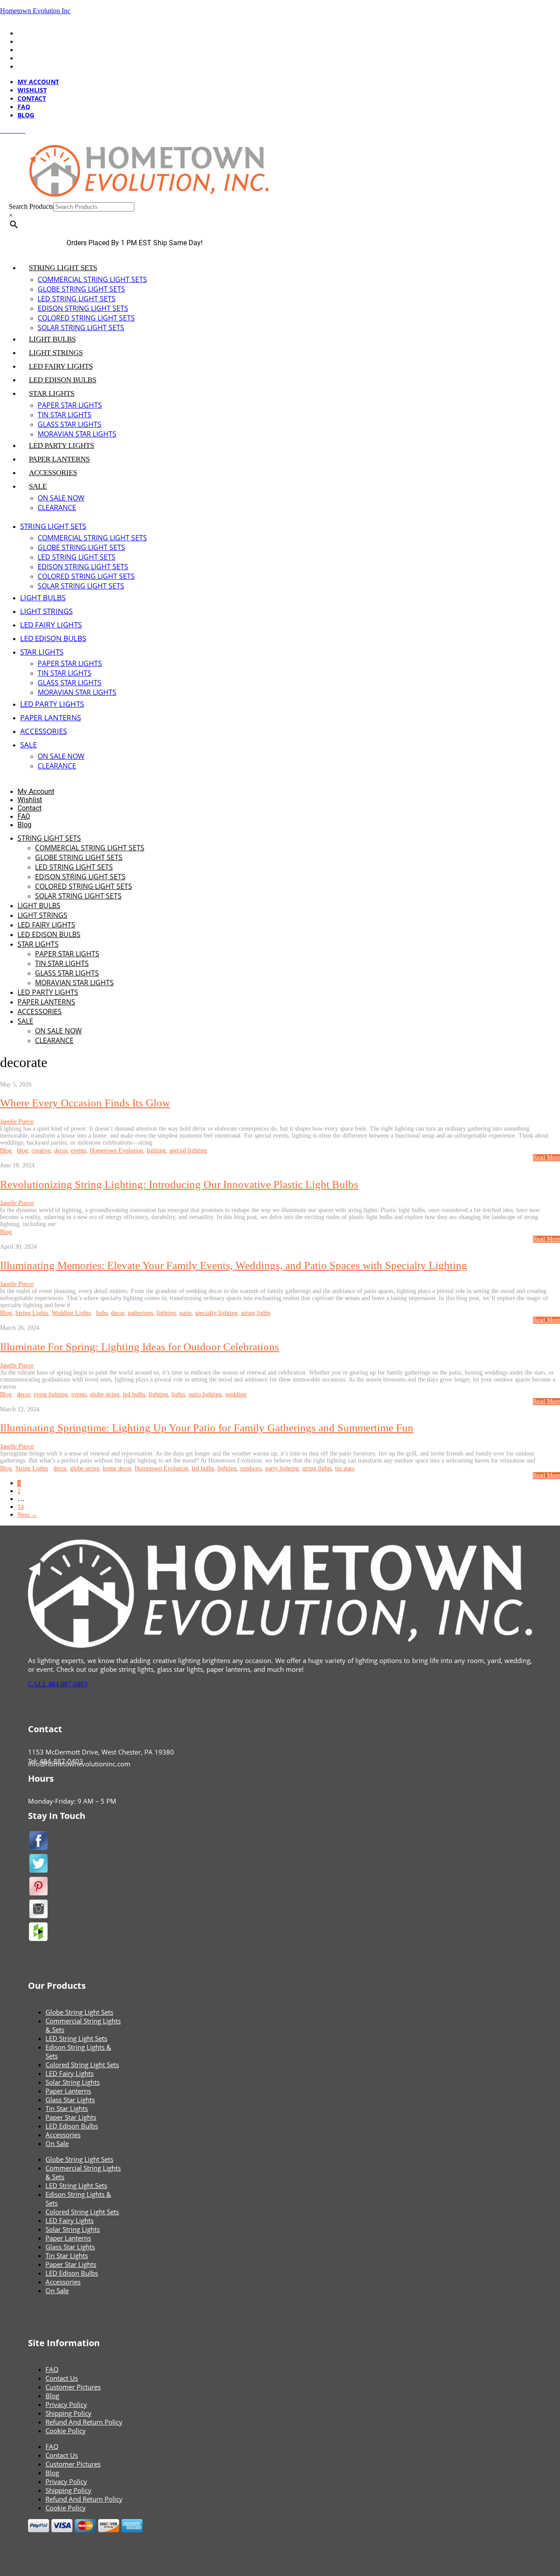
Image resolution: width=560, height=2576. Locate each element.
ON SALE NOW (61, 498)
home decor (117, 1468)
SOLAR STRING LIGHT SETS (81, 328)
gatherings (140, 1313)
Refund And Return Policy (84, 2422)
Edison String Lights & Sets (78, 2051)
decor (61, 1151)
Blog (26, 66)
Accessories (63, 2135)
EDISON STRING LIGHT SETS (83, 308)
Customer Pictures (73, 2387)
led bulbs (134, 1394)
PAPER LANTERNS (59, 459)
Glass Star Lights (70, 2100)
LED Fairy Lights (70, 2073)
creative (41, 1151)
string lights (256, 1313)
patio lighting (205, 1394)
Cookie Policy (66, 2431)
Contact (32, 50)
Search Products (31, 206)
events (79, 1151)
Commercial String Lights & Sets (83, 2025)
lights (178, 1394)
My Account (38, 33)
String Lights (32, 1313)
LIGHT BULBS (52, 339)
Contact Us (62, 2378)
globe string (105, 1394)
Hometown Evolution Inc (35, 11)
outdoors (251, 1468)
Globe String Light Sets (79, 2012)
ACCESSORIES (53, 473)
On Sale (57, 2143)
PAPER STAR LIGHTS (70, 405)
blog (23, 1151)
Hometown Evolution (116, 1151)
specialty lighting (216, 1313)
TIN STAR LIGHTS (65, 415)
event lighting (51, 1394)
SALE (38, 486)
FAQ (24, 58)
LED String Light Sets (76, 2038)
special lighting (188, 1151)
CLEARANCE (57, 507)
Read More (546, 1158)
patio (185, 1313)
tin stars (345, 1468)
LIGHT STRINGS (56, 353)
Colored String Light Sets (82, 2065)
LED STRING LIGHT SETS (77, 299)
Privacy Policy (66, 2404)
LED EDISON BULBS (63, 380)
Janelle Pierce (17, 1122)
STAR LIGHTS (52, 393)
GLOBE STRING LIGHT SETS (81, 289)
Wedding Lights (71, 1313)
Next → (27, 1515)
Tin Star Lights (67, 2108)
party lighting (282, 1468)
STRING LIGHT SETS (63, 268)
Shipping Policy (68, 2413)
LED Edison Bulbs (72, 2126)
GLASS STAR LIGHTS (70, 424)
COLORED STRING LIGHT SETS (86, 318)
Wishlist (32, 41)
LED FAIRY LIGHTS (61, 366)
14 (21, 1507)
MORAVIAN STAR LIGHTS (77, 434)
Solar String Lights (73, 2082)
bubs (102, 1313)
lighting (156, 1151)
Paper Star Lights (71, 2117)
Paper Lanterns (68, 2091)
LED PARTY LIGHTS (61, 446)
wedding (236, 1394)
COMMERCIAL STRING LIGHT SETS (92, 279)
